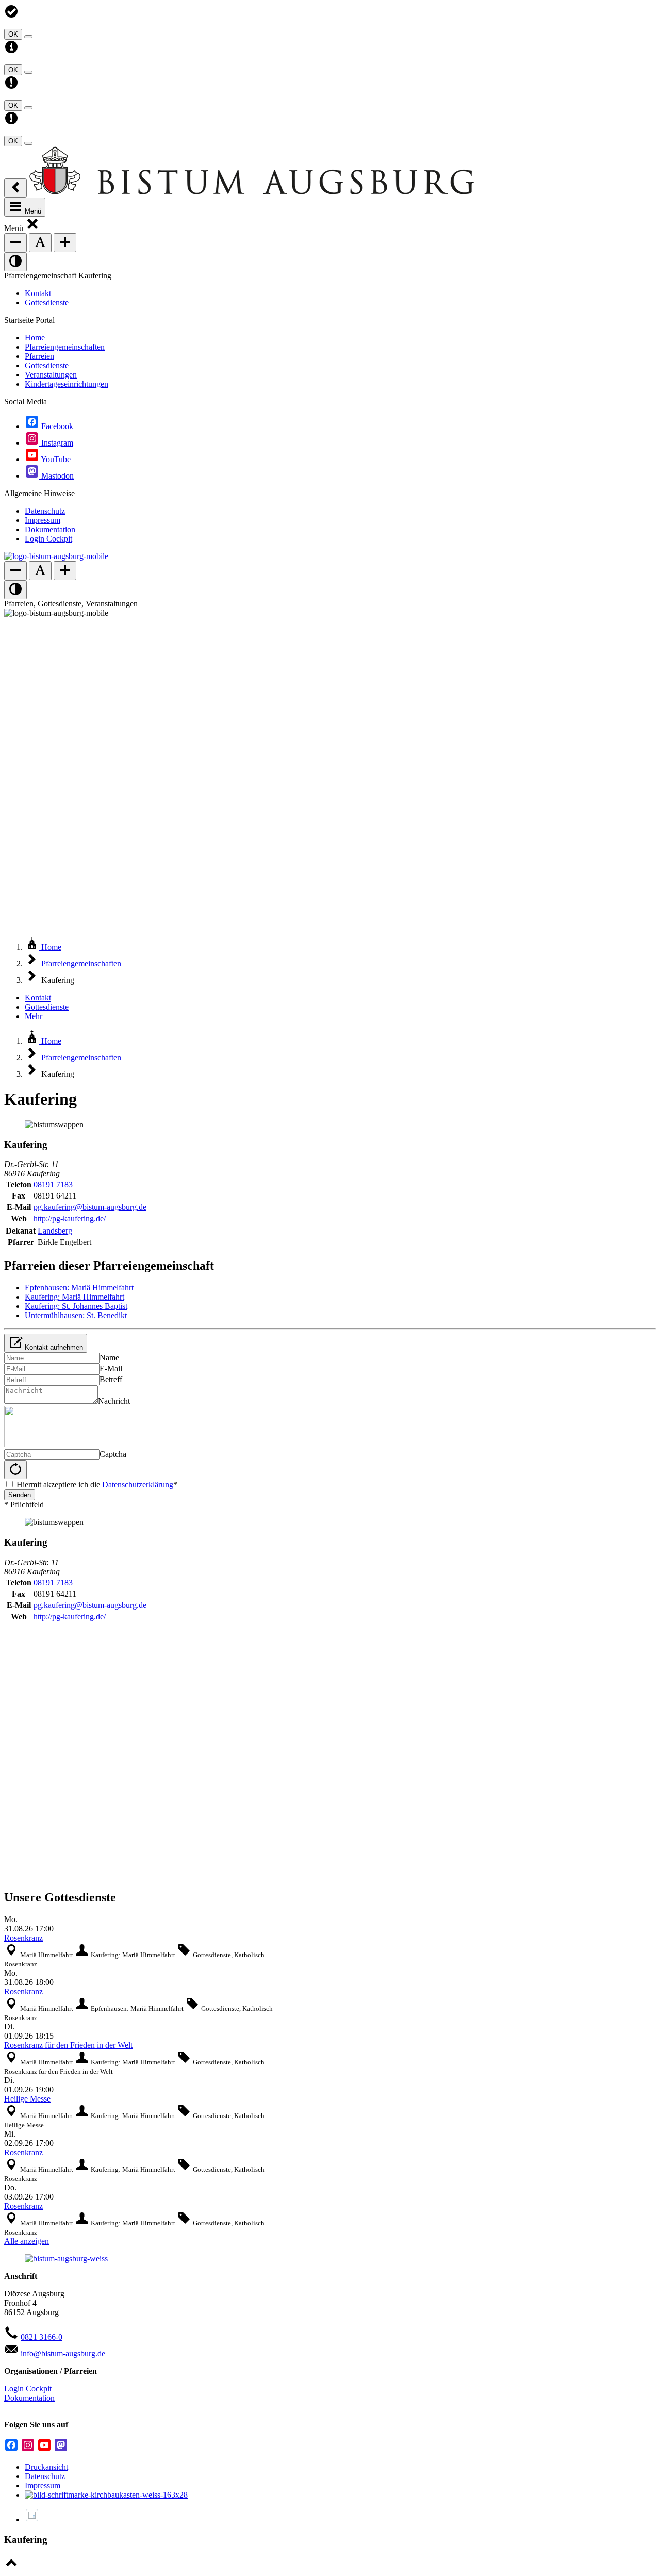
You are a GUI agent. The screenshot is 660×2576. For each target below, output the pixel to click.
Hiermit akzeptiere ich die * (97, 1484)
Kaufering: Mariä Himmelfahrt (75, 1297)
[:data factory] (32, 2520)
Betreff (111, 1379)
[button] (32, 228)
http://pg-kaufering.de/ (70, 1218)
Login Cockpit (28, 2389)
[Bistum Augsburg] (252, 192)
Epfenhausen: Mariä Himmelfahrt (79, 1287)
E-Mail (111, 1368)
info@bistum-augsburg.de (63, 2353)
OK (13, 34)
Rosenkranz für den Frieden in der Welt (68, 2045)
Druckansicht (46, 2467)
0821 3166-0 (42, 2337)
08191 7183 (53, 1184)
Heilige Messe (27, 2099)
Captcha (113, 1454)
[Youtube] (45, 2449)
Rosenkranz (23, 1938)
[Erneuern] (15, 1470)
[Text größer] (65, 243)
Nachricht (114, 1401)
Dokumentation (29, 2398)
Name (109, 1358)
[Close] (28, 37)
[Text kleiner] (15, 243)
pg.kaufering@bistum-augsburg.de (90, 1207)
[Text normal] (40, 243)
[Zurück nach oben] (11, 2567)
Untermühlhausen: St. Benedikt (76, 1315)
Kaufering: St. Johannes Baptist (76, 1306)
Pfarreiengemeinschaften (81, 964)
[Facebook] (12, 2449)
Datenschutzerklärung (138, 1484)
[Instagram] (29, 2449)
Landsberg (55, 1231)
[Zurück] (15, 188)
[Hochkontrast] (15, 262)
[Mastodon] (61, 2449)
